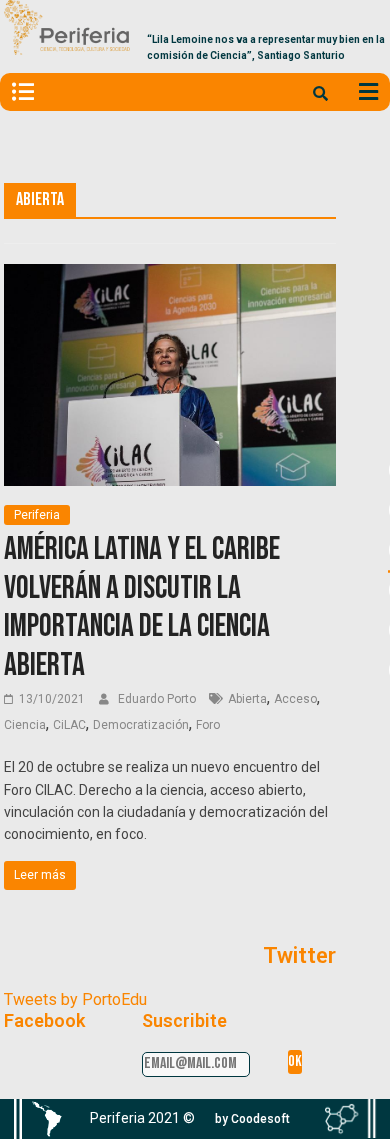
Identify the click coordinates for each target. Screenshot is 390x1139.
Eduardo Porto (158, 699)
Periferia (37, 515)
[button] (252, 1119)
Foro (208, 725)
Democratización (141, 725)
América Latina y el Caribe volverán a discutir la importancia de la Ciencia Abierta (142, 607)
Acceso (295, 699)
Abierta (247, 699)
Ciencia (25, 725)
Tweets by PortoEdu (75, 999)
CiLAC (69, 725)
